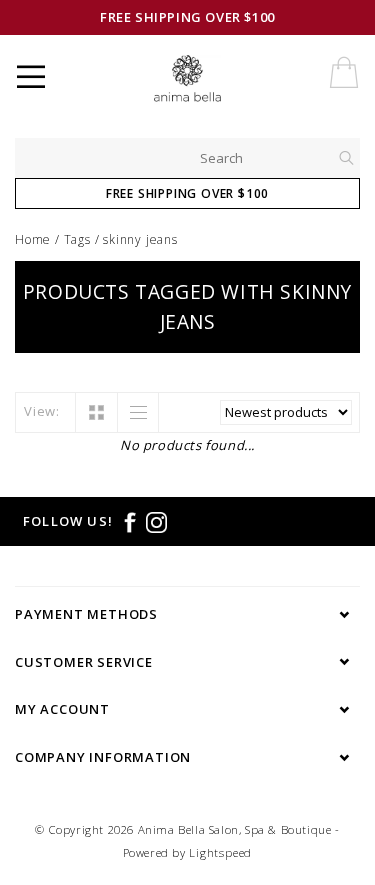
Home (33, 239)
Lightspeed (220, 852)
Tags (77, 239)
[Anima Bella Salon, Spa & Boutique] (204, 80)
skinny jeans (140, 239)
